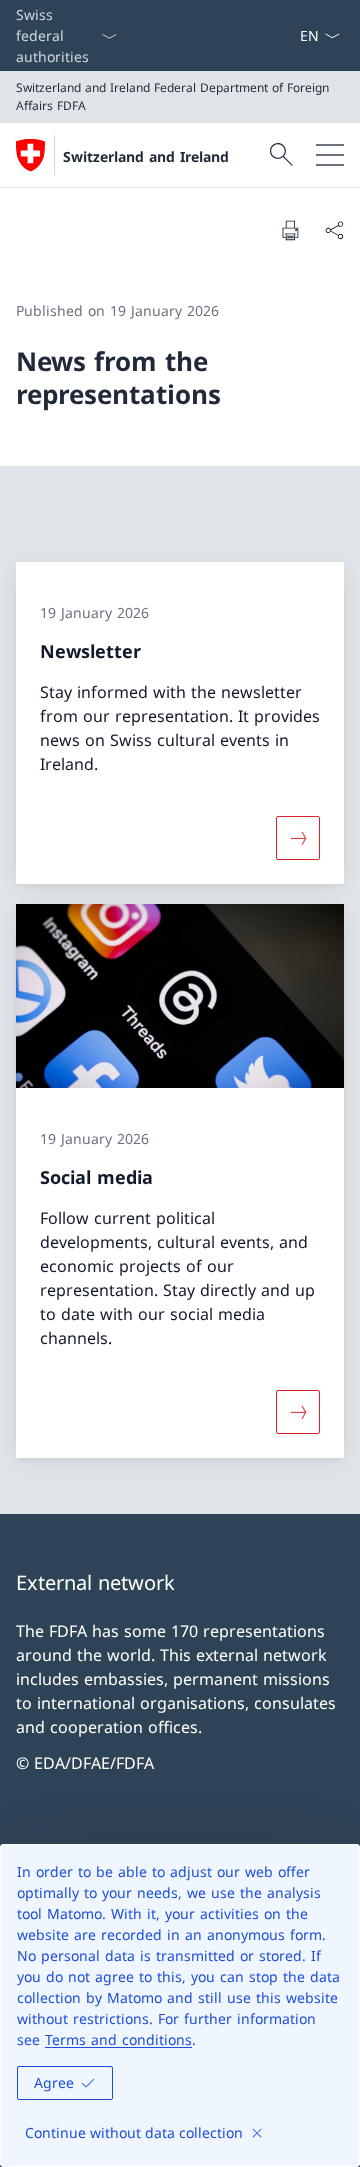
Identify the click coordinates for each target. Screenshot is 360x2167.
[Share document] (334, 230)
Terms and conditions (118, 2039)
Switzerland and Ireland (146, 156)
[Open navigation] (330, 155)
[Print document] (290, 230)
